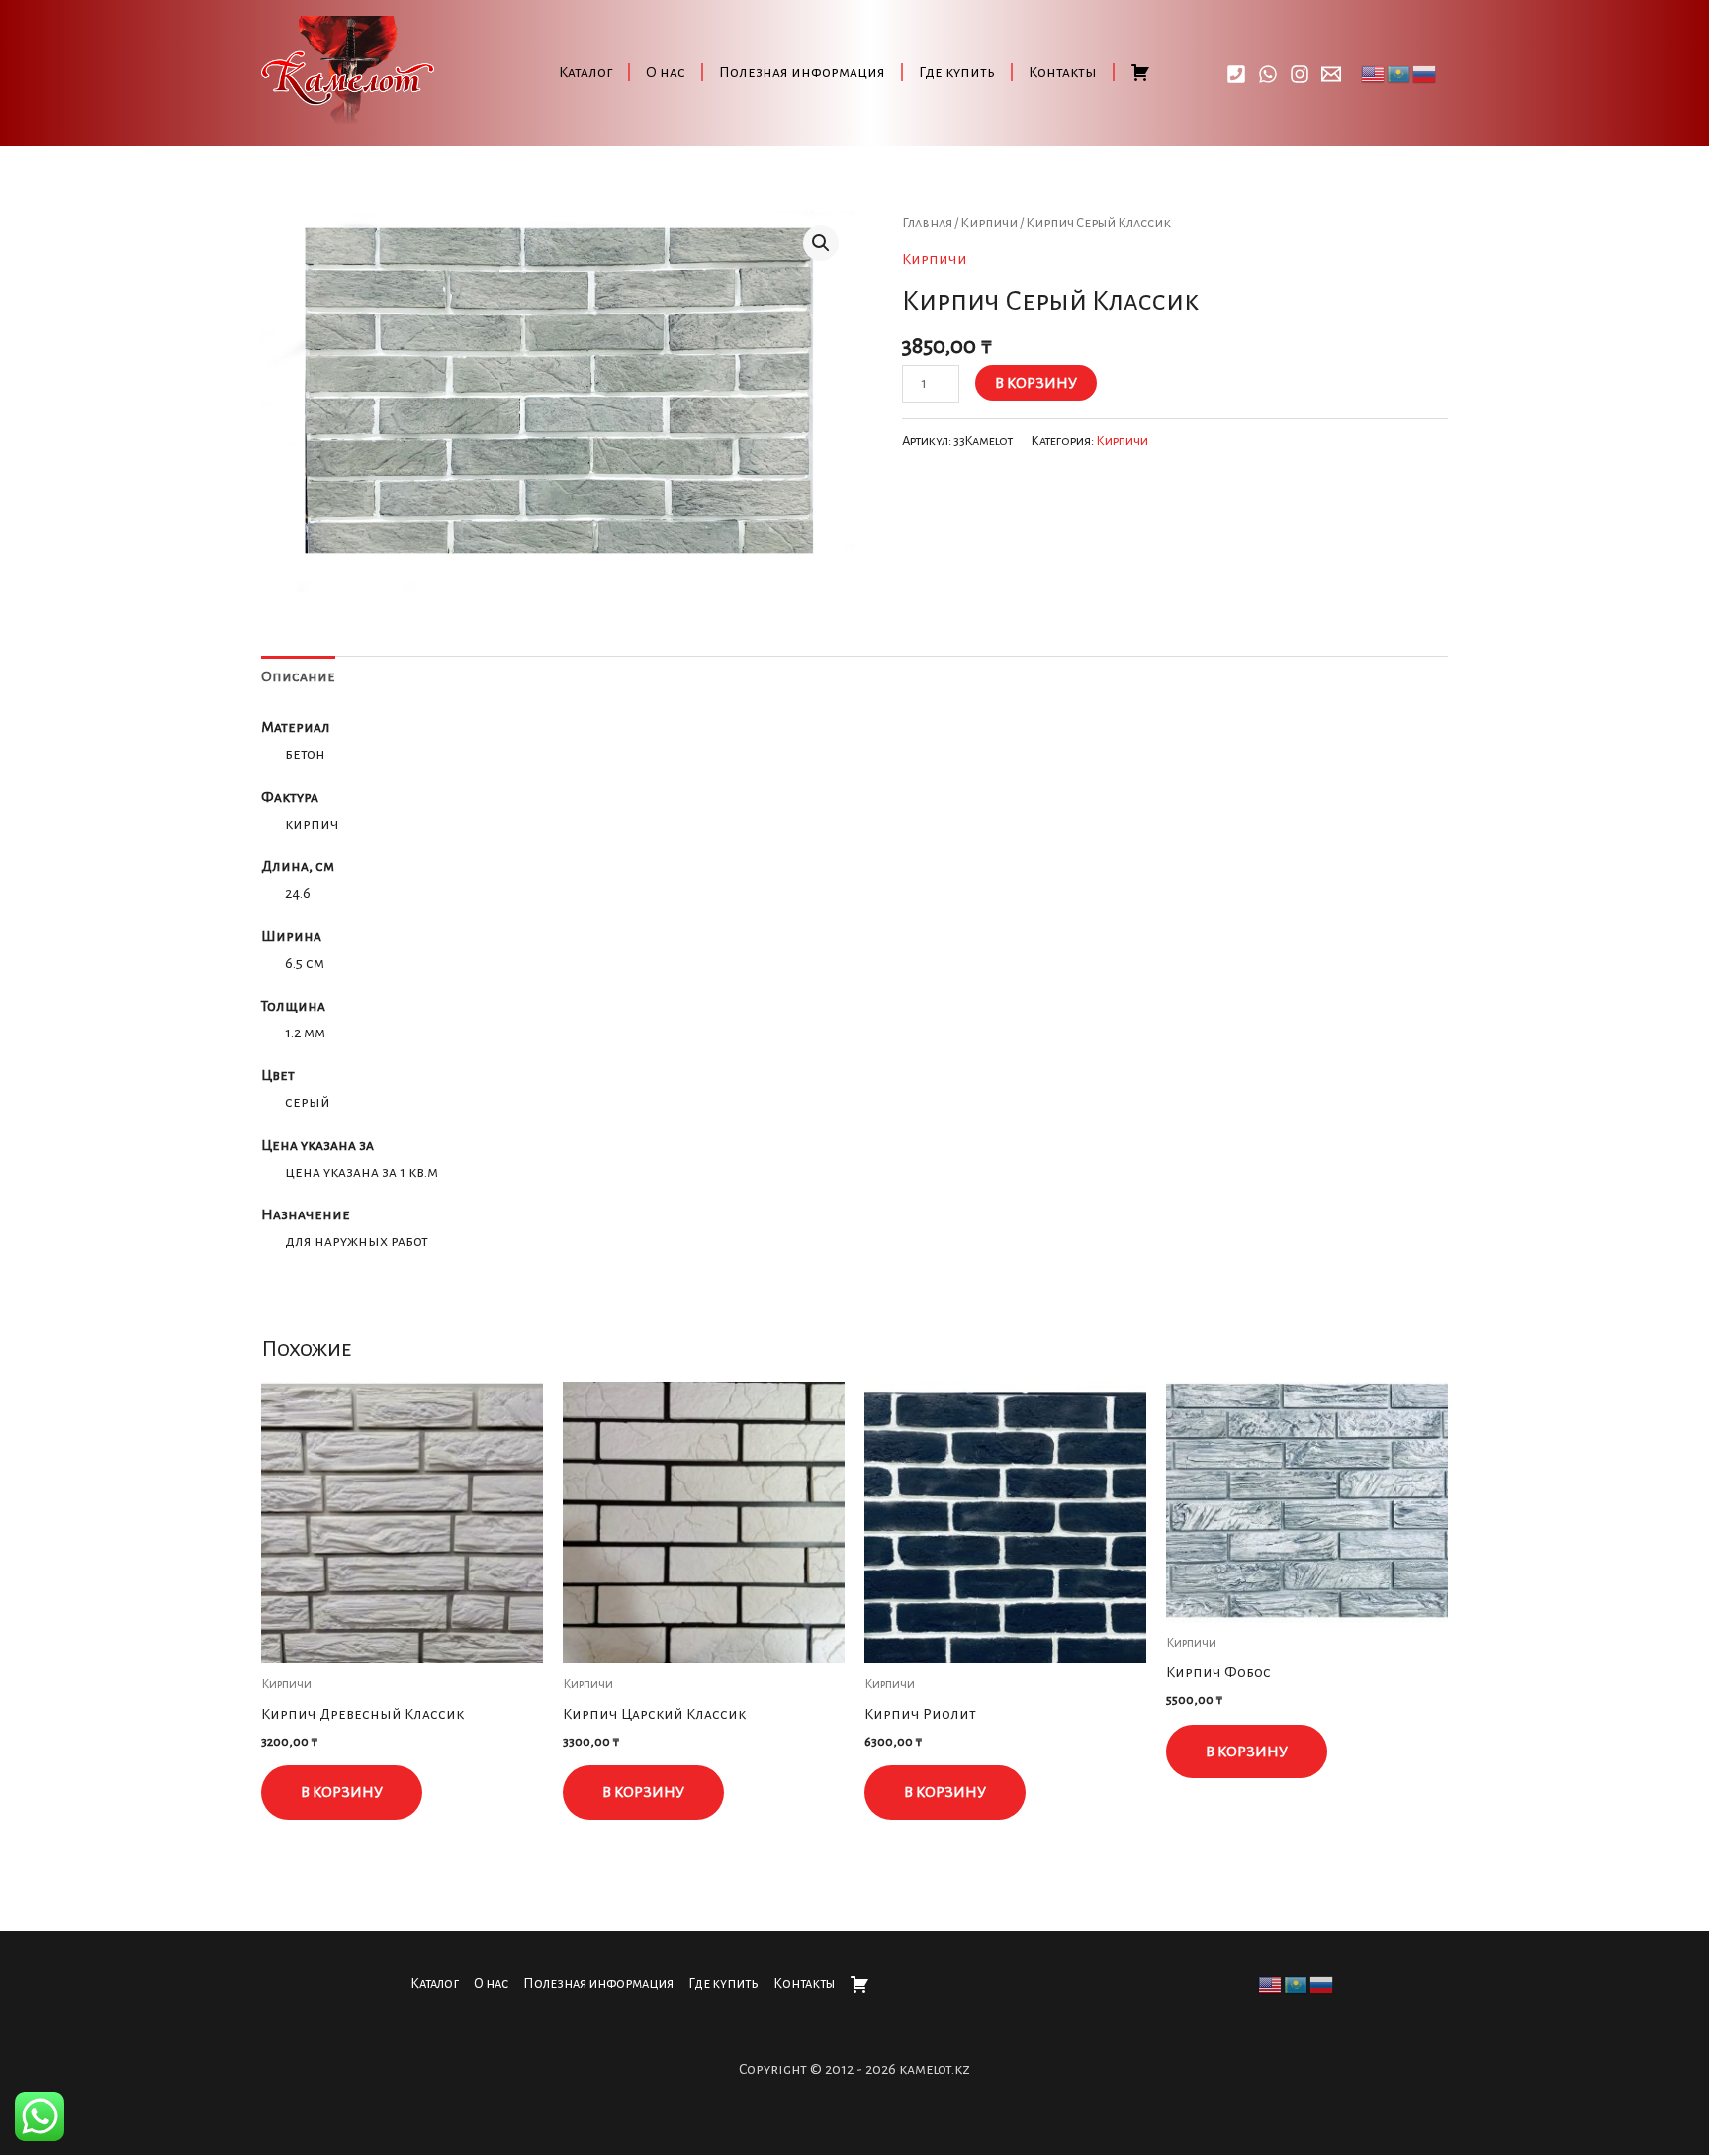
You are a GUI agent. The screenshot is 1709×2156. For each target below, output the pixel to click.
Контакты (1063, 72)
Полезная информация (802, 72)
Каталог (585, 72)
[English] (1374, 72)
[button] (821, 243)
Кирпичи (989, 223)
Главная (927, 223)
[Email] (1331, 74)
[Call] (1236, 74)
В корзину (1036, 383)
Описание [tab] (298, 676)
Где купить (957, 72)
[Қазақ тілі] (1399, 72)
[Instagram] (1300, 74)
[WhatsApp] (1268, 74)
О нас (666, 72)
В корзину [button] (342, 1792)
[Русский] (1425, 72)
